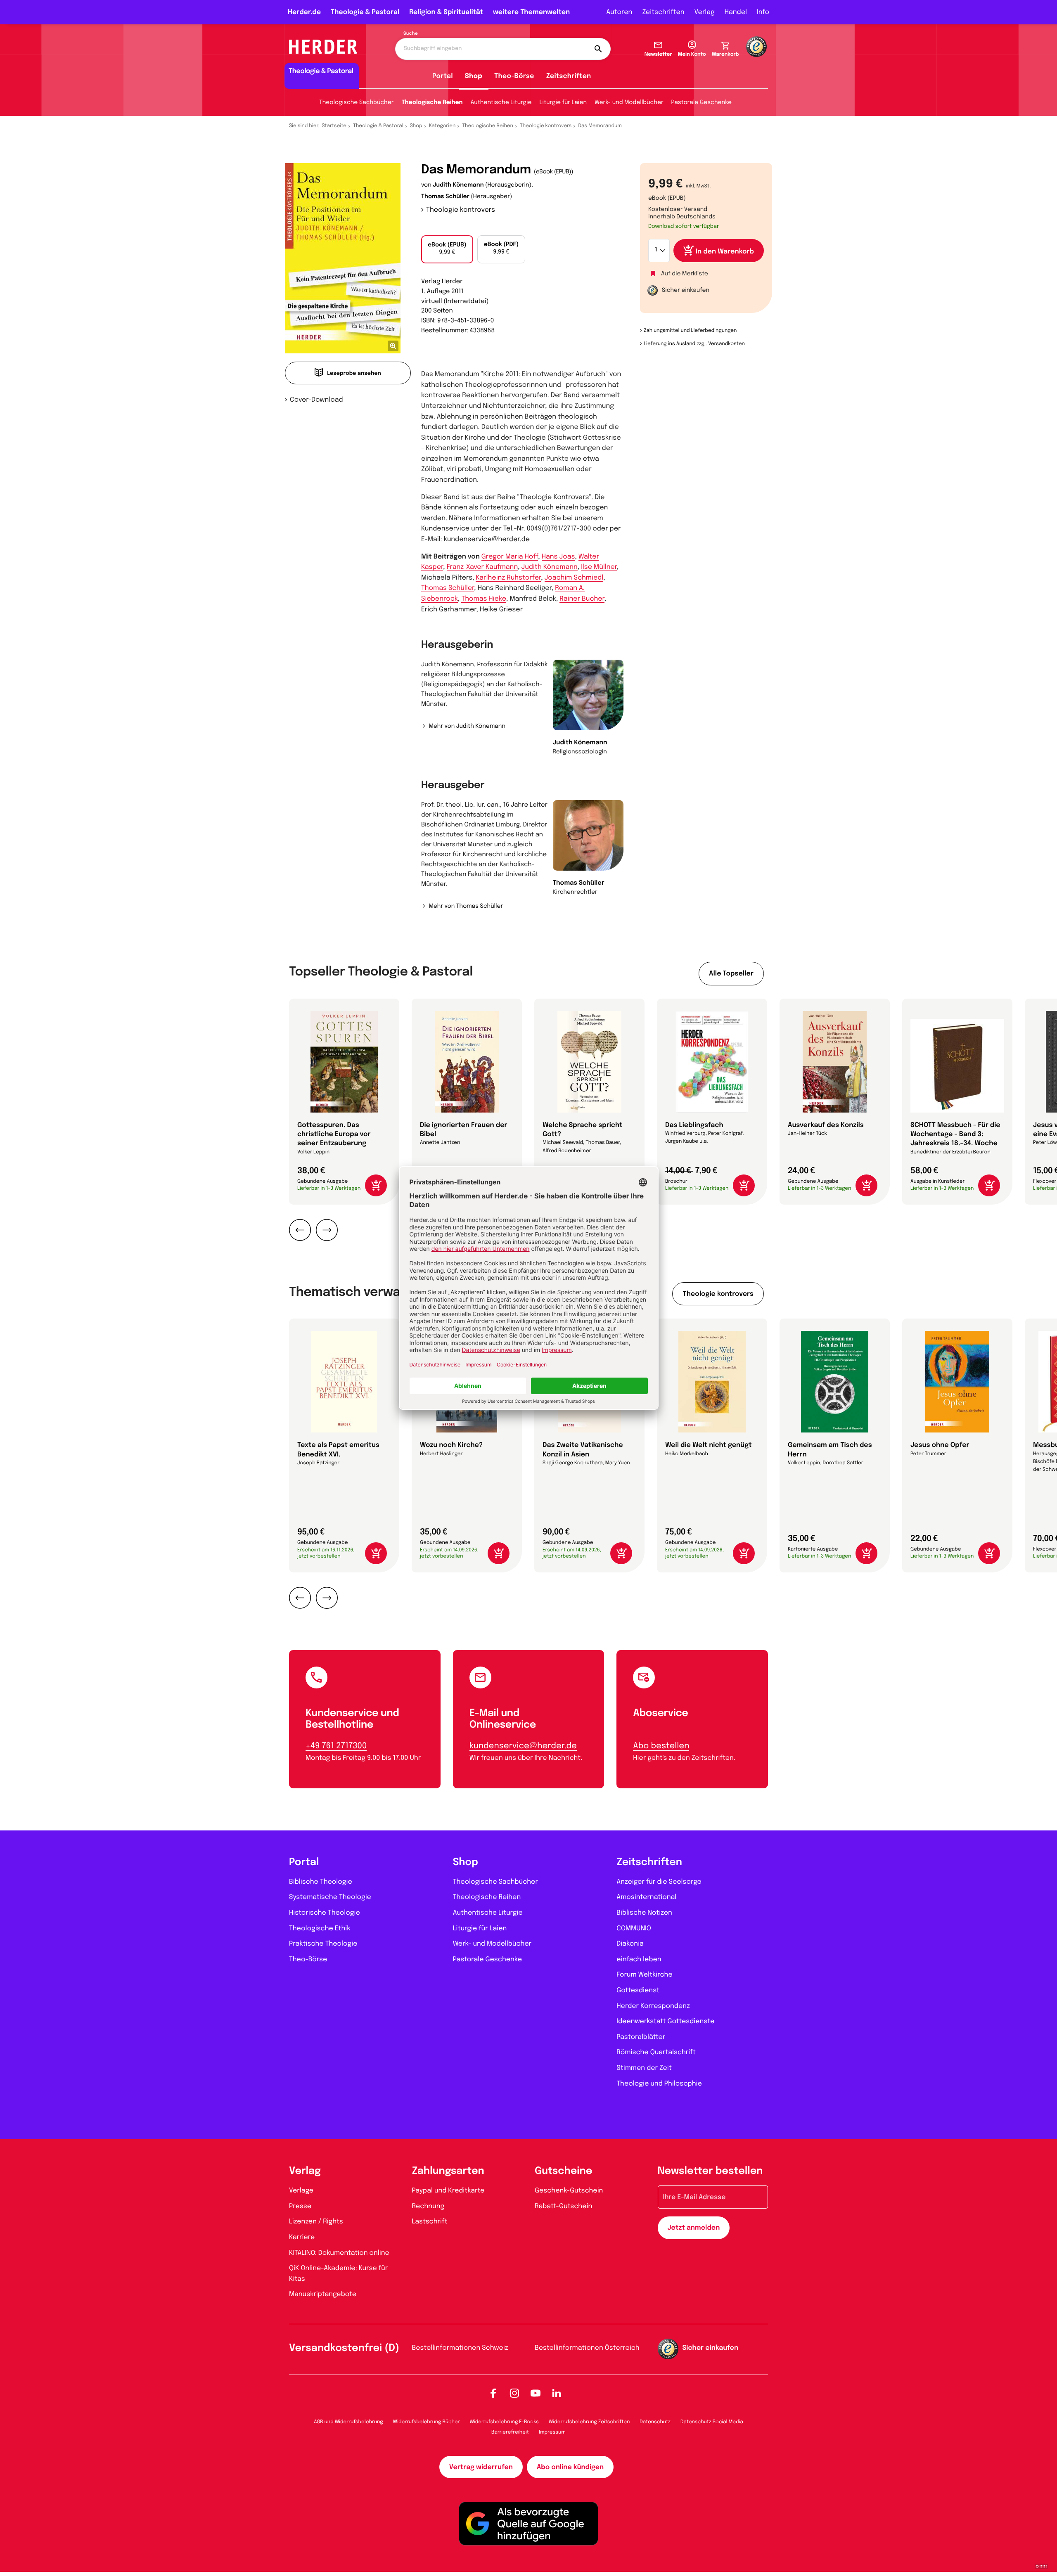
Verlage (301, 2191)
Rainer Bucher (582, 599)
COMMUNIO (634, 1928)
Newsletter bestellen (710, 2171)
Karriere (302, 2237)
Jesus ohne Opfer (940, 1445)
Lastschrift (430, 2222)
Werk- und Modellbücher (629, 103)
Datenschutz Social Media (712, 2422)
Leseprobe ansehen (354, 374)
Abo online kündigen (570, 2467)
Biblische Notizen (644, 1913)
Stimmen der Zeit (644, 2068)
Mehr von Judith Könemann (467, 727)
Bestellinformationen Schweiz (460, 2348)
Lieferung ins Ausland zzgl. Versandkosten (694, 344)
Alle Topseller (731, 974)
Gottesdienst (638, 1990)
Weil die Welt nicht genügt (709, 1445)
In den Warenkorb (725, 252)
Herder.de (304, 12)
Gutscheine (563, 2171)
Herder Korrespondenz (653, 2006)
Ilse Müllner (599, 567)
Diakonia (630, 1944)
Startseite (334, 126)
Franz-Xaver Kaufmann (482, 567)
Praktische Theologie (323, 1944)
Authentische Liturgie (501, 103)
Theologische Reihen (432, 103)
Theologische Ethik (320, 1928)
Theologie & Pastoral (365, 12)
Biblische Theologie (321, 1882)
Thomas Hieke (484, 599)
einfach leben (639, 1959)
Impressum (552, 2432)
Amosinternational (646, 1897)
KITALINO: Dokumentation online (339, 2253)
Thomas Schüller (445, 197)
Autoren (619, 12)
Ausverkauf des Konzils (826, 1125)
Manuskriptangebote (323, 2294)
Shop (474, 76)
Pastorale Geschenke (702, 103)
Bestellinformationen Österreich (587, 2348)
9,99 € (447, 249)
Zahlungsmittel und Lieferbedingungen (690, 331)
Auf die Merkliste (685, 274)
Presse (300, 2206)
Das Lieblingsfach (694, 1125)
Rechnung (428, 2206)
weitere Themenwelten (531, 12)
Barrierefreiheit (510, 2432)
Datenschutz (655, 2422)
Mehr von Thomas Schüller (466, 907)
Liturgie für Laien (563, 103)
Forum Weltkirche (644, 1975)
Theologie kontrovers (546, 126)
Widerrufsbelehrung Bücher (427, 2422)
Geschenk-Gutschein (569, 2191)
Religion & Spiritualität (446, 12)
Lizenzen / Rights (316, 2222)
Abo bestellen (661, 1746)
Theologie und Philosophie (659, 2084)
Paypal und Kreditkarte (448, 2191)
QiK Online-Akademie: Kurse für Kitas (338, 2274)
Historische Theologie (325, 1913)
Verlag (705, 12)
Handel (736, 12)
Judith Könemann (458, 185)
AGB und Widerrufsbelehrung (348, 2422)
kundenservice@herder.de (523, 1746)
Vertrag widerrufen (481, 2467)
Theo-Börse (514, 76)
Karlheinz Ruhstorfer (508, 578)
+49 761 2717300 (336, 1746)
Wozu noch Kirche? (451, 1445)
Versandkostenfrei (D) (344, 2348)
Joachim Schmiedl (574, 578)
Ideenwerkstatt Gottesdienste (665, 2021)
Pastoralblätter (641, 2037)
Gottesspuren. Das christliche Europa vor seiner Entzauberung (334, 1134)
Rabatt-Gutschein (563, 2206)
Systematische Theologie (330, 1897)
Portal (443, 76)
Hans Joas (558, 557)
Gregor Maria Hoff (510, 557)
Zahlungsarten (448, 2171)
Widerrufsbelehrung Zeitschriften (589, 2422)
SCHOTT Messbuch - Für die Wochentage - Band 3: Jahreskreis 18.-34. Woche (955, 1134)
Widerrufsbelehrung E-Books (504, 2422)
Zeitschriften (663, 12)
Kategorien (442, 126)
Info (763, 12)
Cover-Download (316, 400)
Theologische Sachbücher (356, 103)
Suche (411, 34)
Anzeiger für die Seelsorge (659, 1882)
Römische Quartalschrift (656, 2052)
